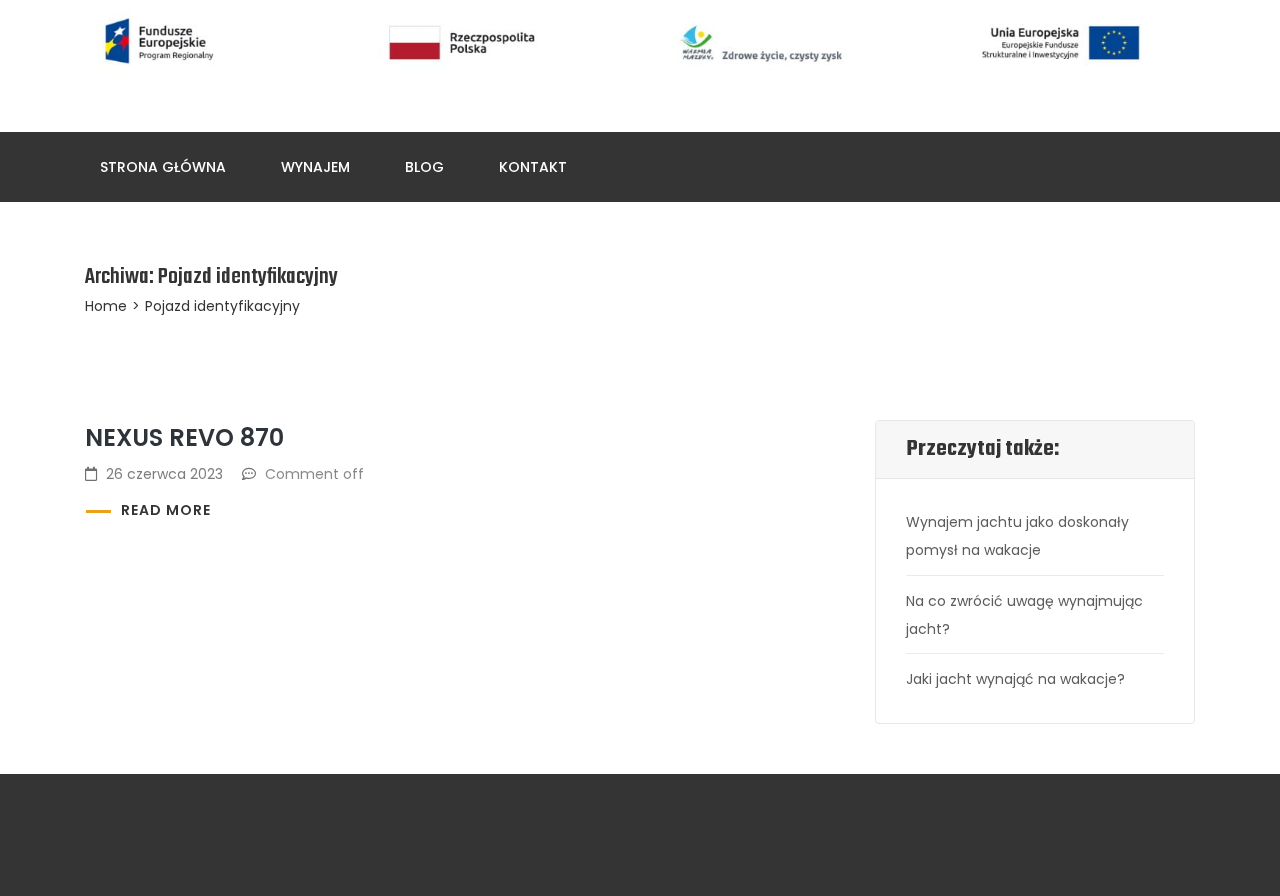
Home (106, 306)
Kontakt (533, 167)
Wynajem (315, 167)
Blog (424, 167)
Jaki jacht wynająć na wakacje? (1015, 679)
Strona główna (163, 167)
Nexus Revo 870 (184, 437)
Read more (166, 510)
